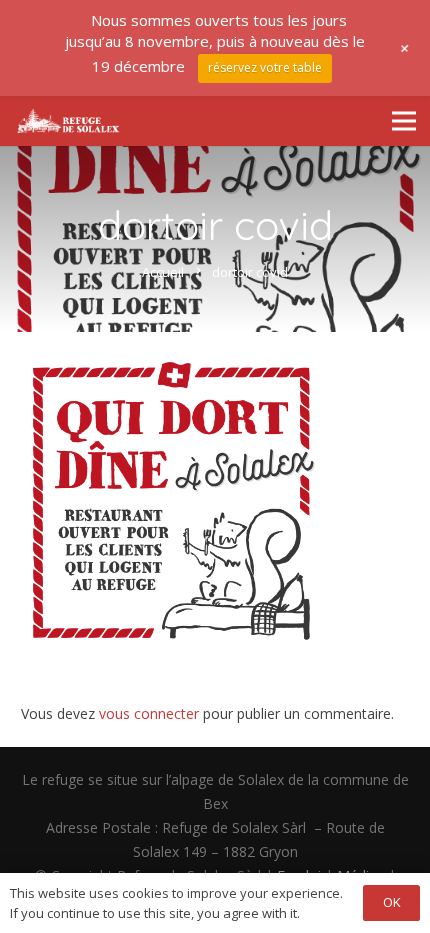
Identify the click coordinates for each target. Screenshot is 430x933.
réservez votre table (265, 67)
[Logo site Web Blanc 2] (68, 121)
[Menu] (404, 121)
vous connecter (149, 713)
